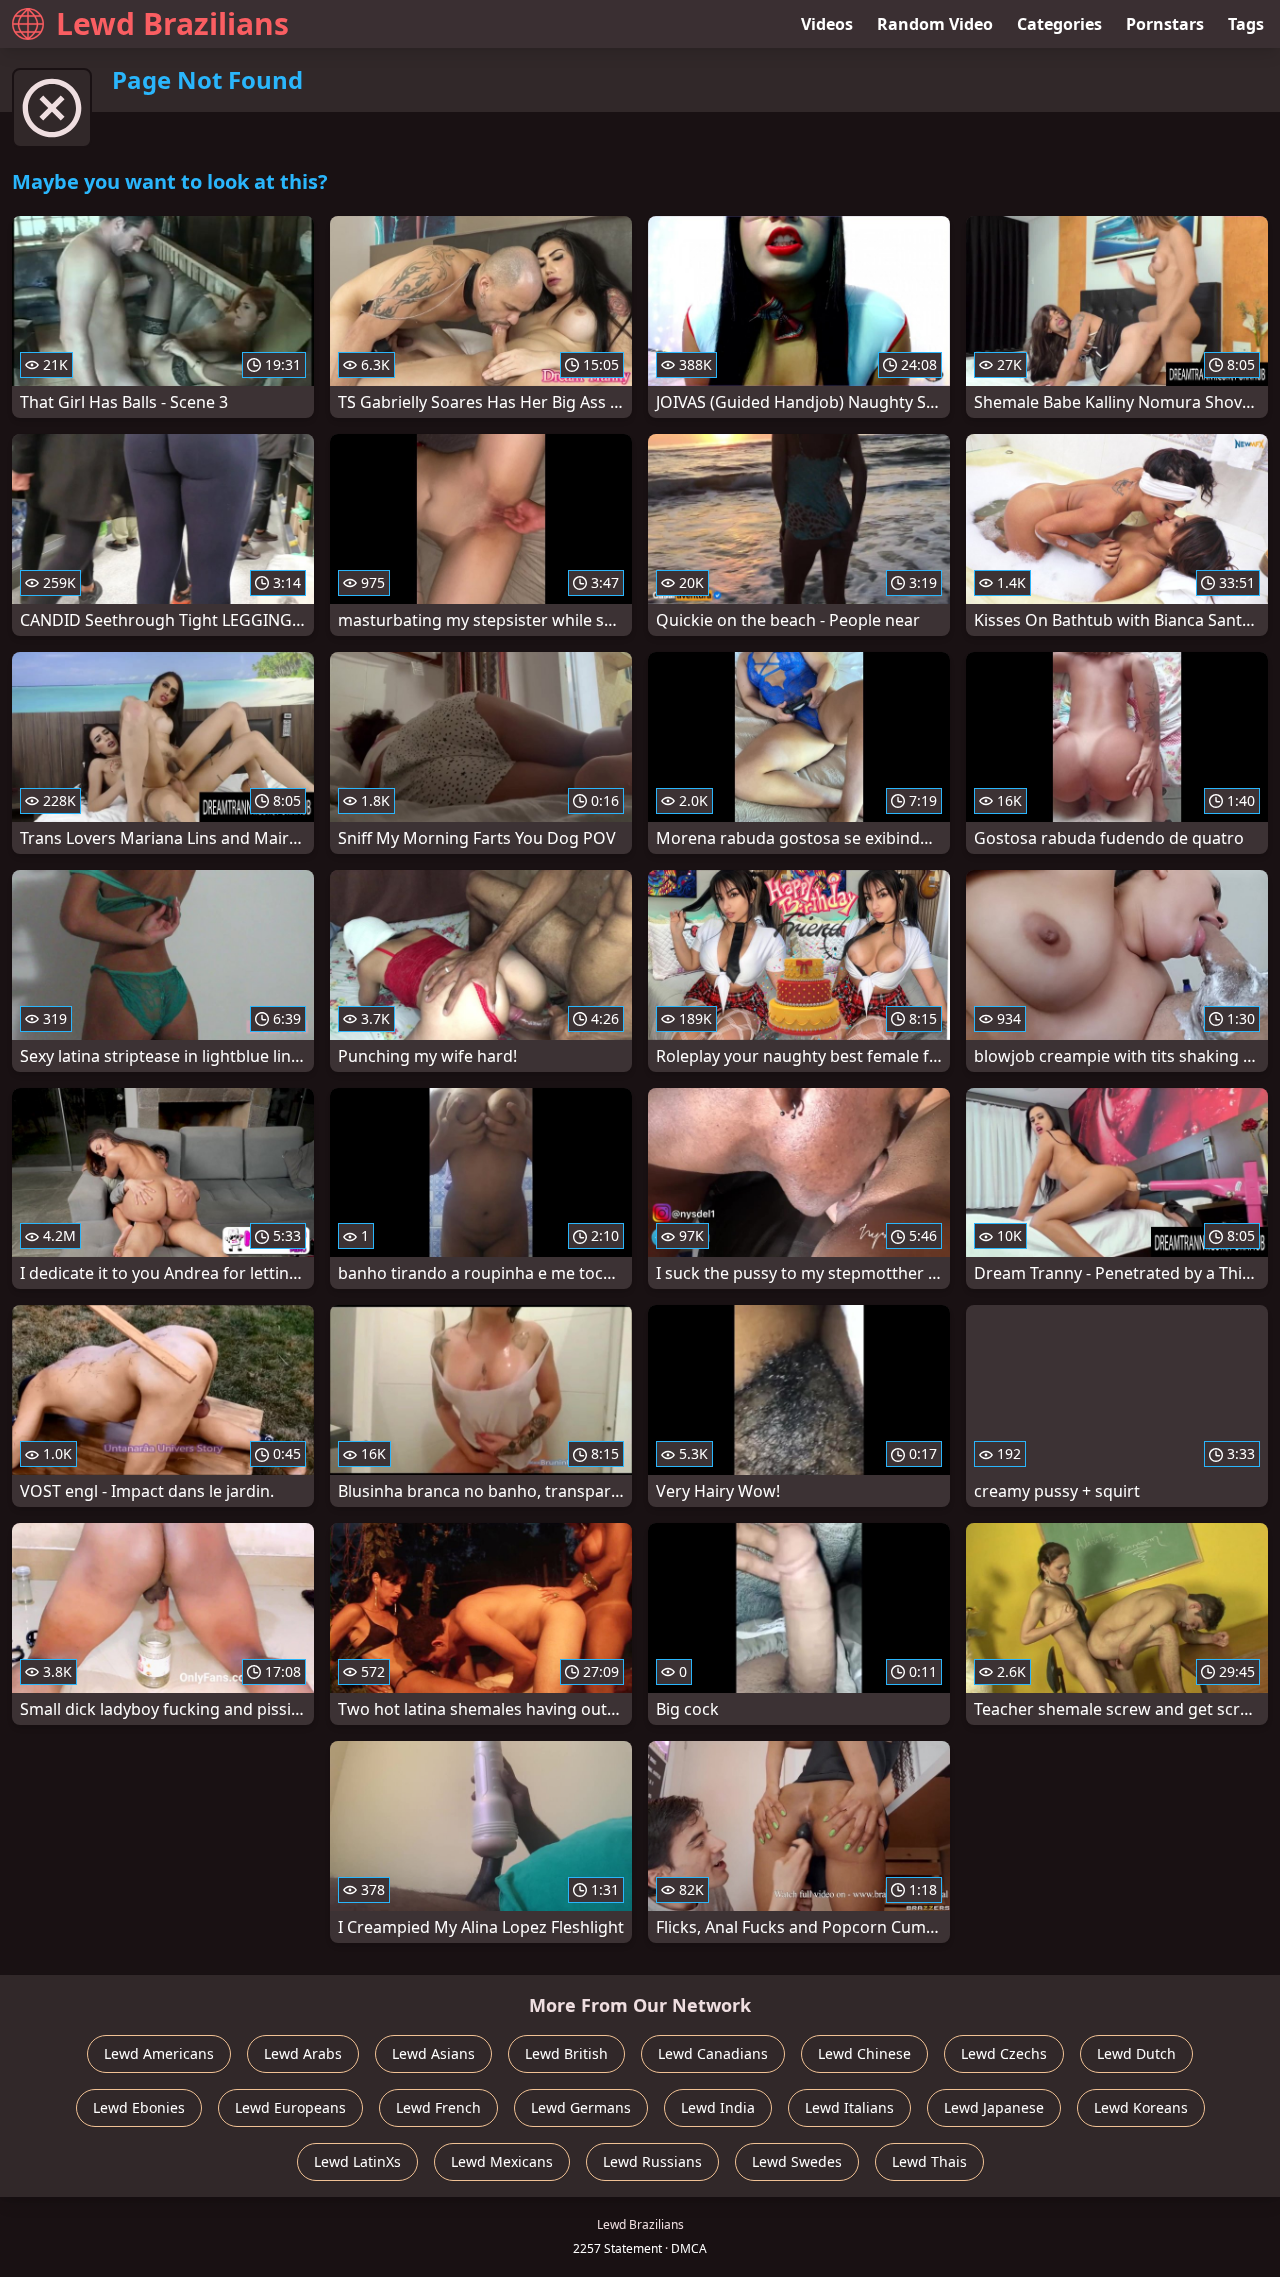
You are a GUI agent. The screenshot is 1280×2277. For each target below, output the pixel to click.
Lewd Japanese (994, 2107)
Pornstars (1165, 24)
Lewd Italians (849, 2107)
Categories (1059, 24)
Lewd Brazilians (172, 23)
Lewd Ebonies (139, 2107)
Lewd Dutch (1136, 2053)
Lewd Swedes (797, 2161)
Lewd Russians (652, 2161)
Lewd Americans (159, 2053)
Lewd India (718, 2107)
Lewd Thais (929, 2161)
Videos (827, 24)
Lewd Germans (581, 2107)
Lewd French (438, 2107)
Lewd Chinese (864, 2053)
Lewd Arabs (303, 2053)
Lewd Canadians (713, 2053)
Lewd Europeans (290, 2107)
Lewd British (566, 2053)
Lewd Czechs (1004, 2053)
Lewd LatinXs (357, 2161)
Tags (1246, 24)
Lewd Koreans (1141, 2107)
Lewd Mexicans (502, 2161)
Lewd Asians (433, 2053)
